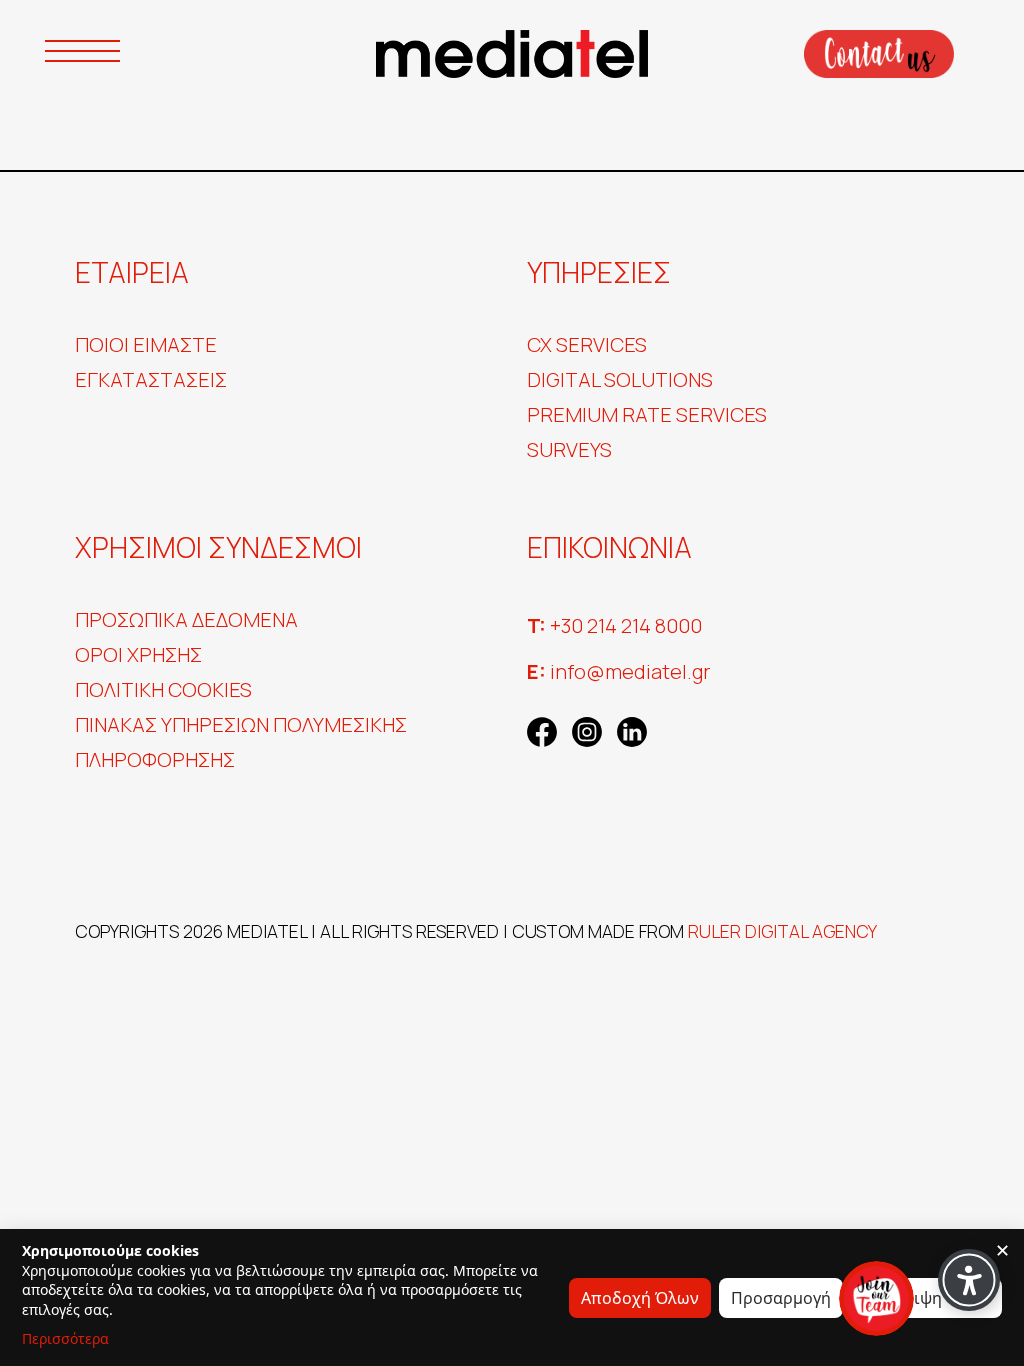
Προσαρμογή (781, 1298)
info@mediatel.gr (619, 671)
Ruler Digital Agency (782, 931)
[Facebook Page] (542, 729)
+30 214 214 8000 (614, 625)
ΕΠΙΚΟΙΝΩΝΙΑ (878, 53)
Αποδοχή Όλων (640, 1298)
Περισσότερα (65, 1338)
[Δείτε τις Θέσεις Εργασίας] (876, 1298)
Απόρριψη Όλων (926, 1298)
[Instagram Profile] (587, 729)
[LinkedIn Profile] (632, 729)
